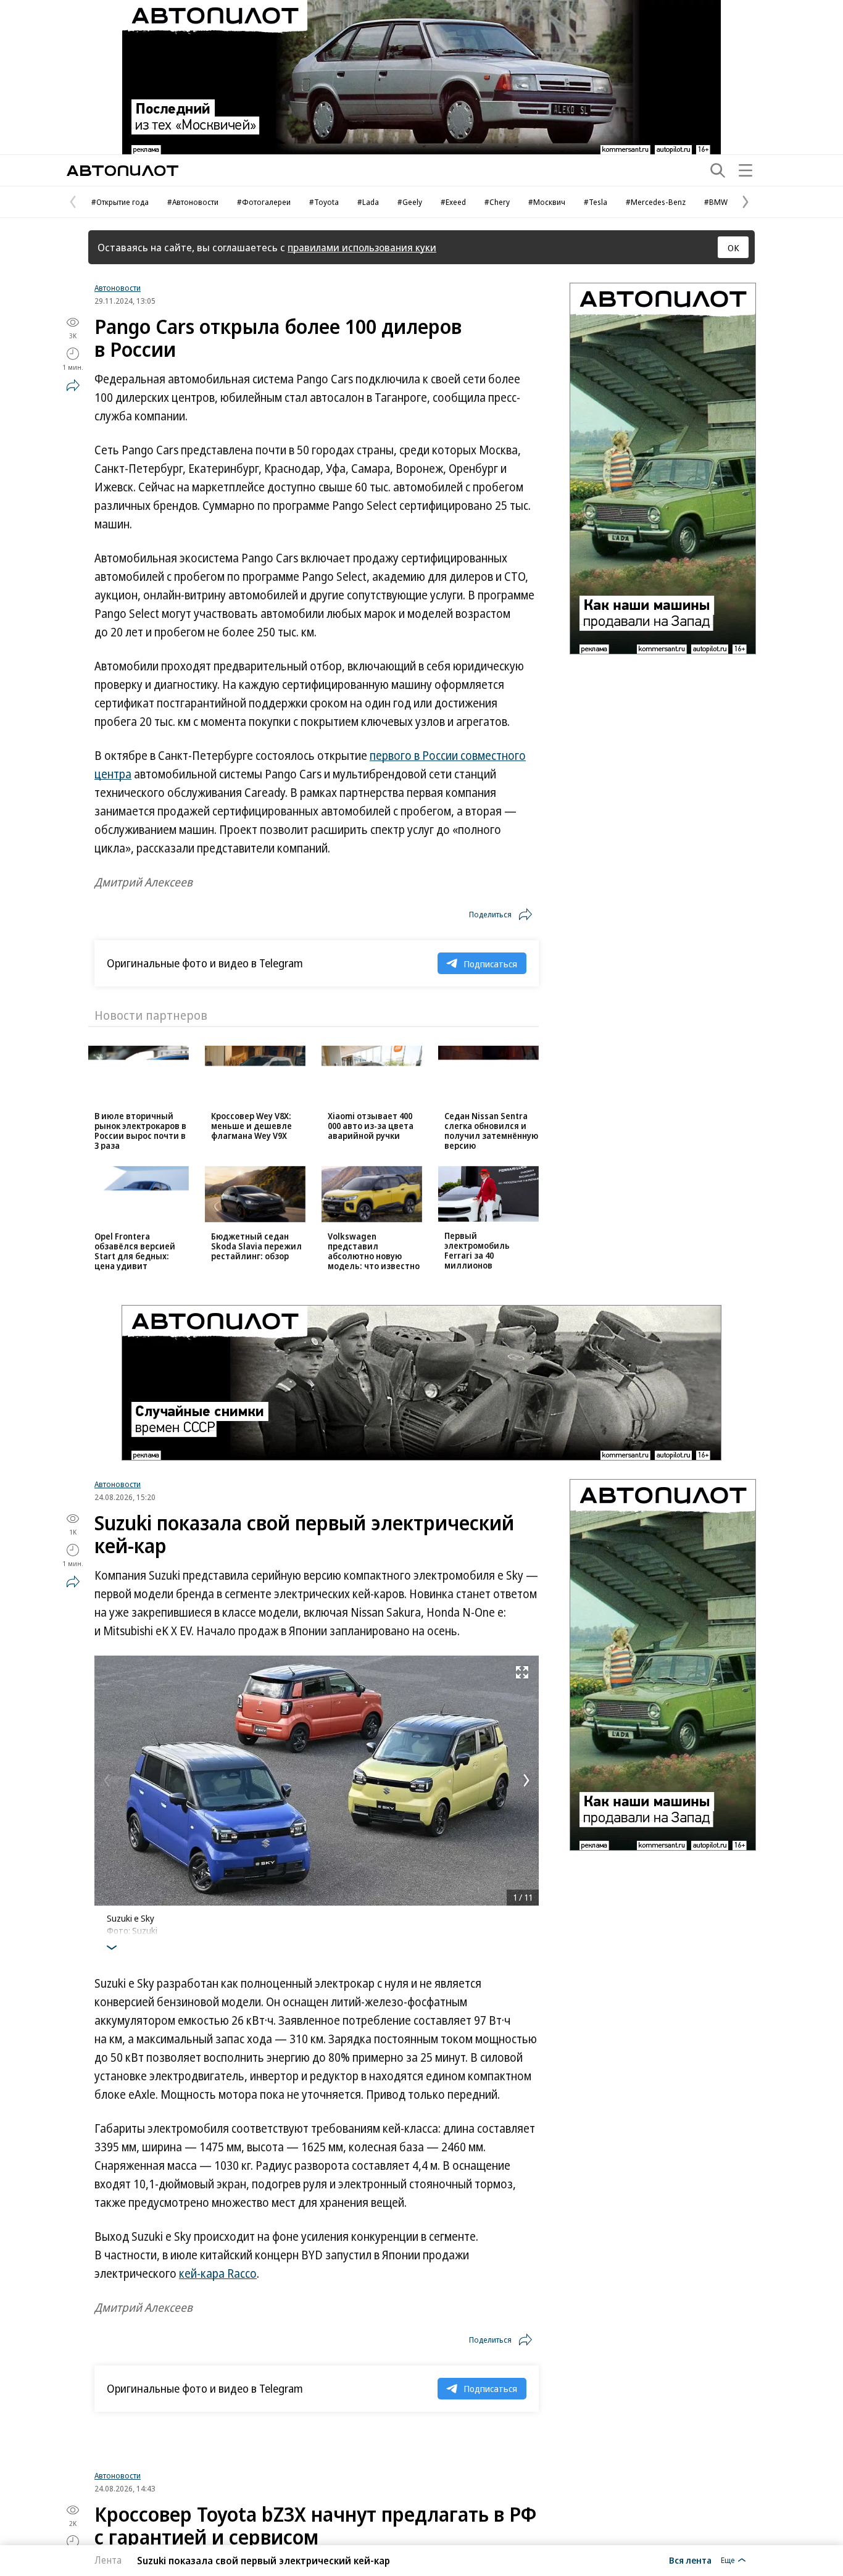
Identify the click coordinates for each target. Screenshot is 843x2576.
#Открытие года (120, 202)
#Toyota (324, 202)
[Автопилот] (123, 171)
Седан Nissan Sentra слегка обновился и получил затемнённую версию (491, 1131)
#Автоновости (193, 202)
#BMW (716, 202)
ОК (733, 248)
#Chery (497, 202)
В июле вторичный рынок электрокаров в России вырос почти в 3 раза (140, 1131)
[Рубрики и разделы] (745, 170)
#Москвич (547, 202)
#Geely (410, 202)
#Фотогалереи (264, 202)
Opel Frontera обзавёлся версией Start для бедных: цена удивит (135, 1251)
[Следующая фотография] (526, 1780)
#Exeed (453, 202)
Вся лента (690, 2560)
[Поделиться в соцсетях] (73, 385)
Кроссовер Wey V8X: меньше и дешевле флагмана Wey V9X (251, 1126)
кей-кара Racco (218, 2274)
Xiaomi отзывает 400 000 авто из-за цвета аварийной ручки (371, 1126)
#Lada (368, 202)
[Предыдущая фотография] (107, 1780)
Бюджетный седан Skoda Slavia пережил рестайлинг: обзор (256, 1246)
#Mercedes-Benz (656, 202)
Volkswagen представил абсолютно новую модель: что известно (374, 1251)
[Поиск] (718, 170)
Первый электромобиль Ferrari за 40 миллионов (477, 1250)
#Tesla (596, 202)
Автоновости (118, 288)
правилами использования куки (362, 247)
